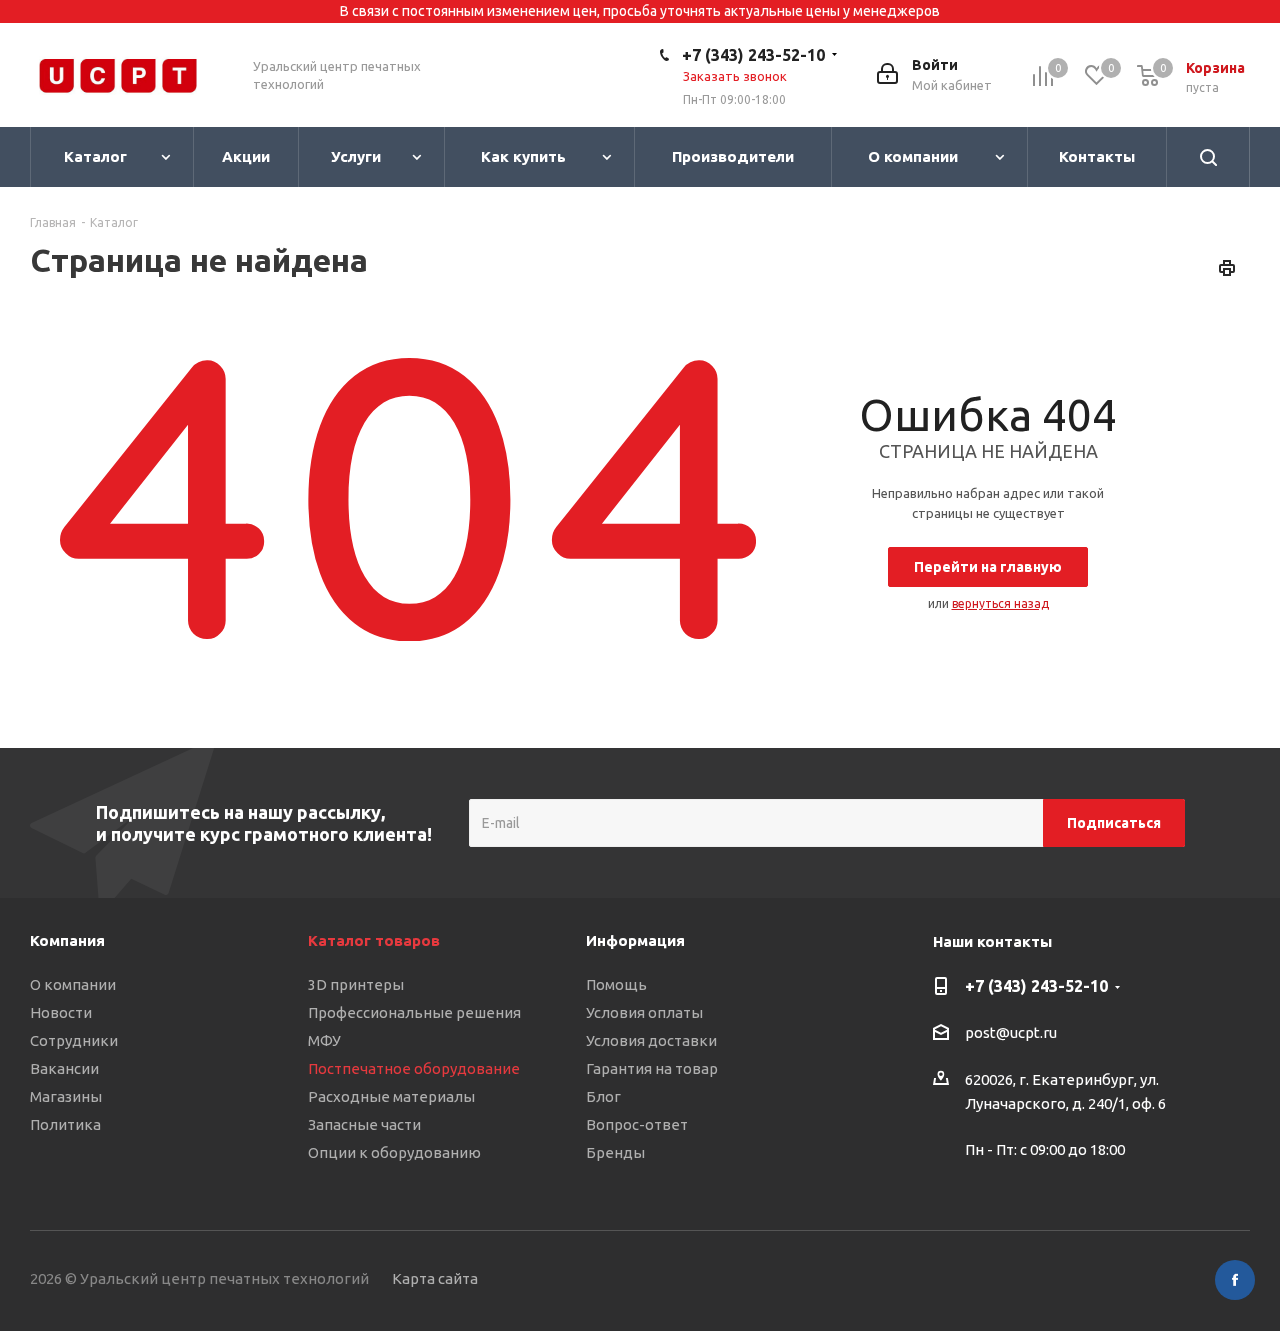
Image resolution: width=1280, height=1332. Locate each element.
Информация (635, 940)
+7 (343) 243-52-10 (753, 55)
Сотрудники (74, 1040)
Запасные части (364, 1124)
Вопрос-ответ (637, 1124)
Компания (67, 940)
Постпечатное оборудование (414, 1068)
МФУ (324, 1040)
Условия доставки (651, 1040)
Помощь (616, 984)
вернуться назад (1000, 603)
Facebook (1235, 1280)
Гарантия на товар (652, 1068)
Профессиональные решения (414, 1012)
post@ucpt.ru (1011, 1033)
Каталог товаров (374, 940)
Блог (603, 1096)
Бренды (615, 1152)
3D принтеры (356, 984)
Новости (61, 1012)
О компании (73, 984)
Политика (65, 1124)
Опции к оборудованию (394, 1152)
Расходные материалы (391, 1096)
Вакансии (64, 1068)
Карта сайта (435, 1278)
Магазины (66, 1096)
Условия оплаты (644, 1012)
